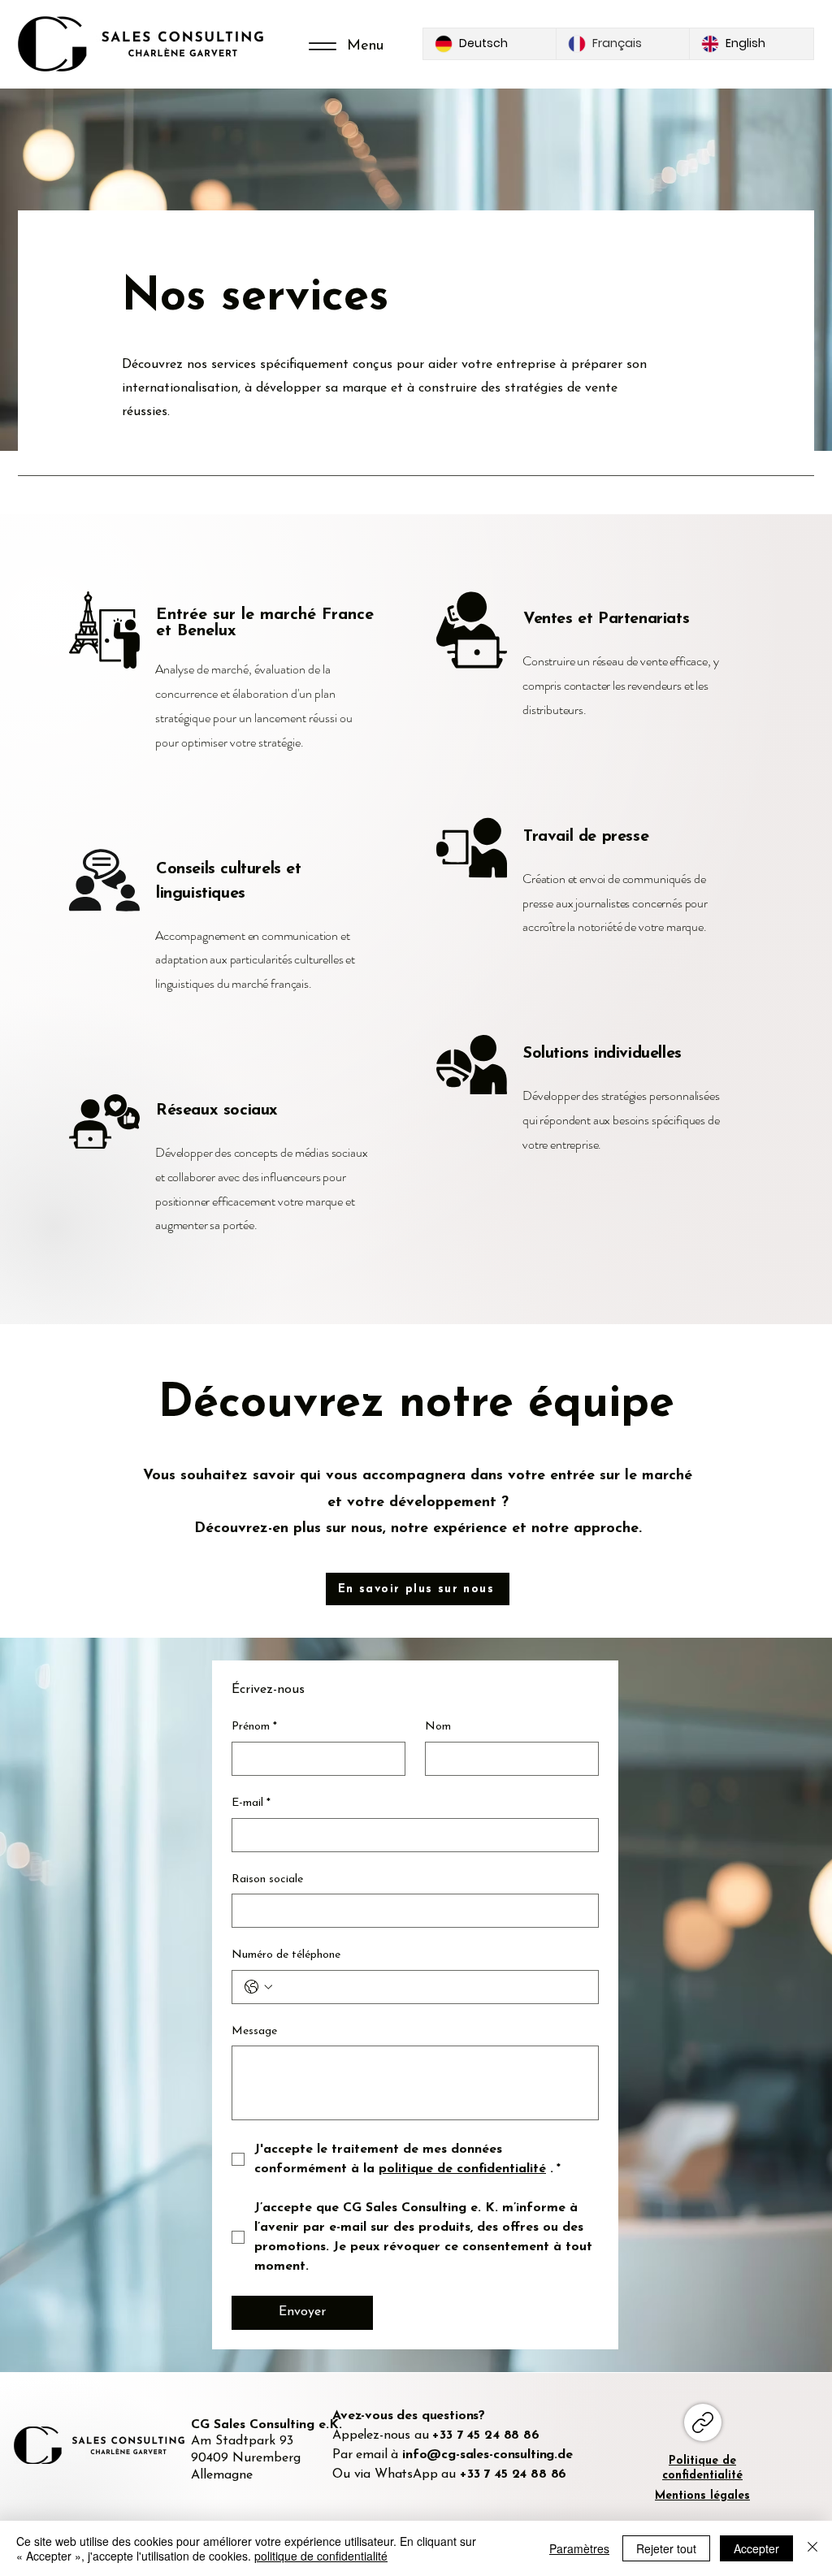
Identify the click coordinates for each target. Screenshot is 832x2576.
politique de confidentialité (321, 2556)
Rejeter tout (666, 2548)
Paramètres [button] (579, 2548)
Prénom (254, 1727)
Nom (438, 1727)
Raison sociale (267, 1879)
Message (254, 2031)
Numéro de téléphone (286, 1955)
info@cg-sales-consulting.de (487, 2455)
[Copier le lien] (703, 2422)
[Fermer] (812, 2548)
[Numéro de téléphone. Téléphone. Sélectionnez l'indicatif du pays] (258, 1987)
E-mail (251, 1803)
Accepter (756, 2548)
